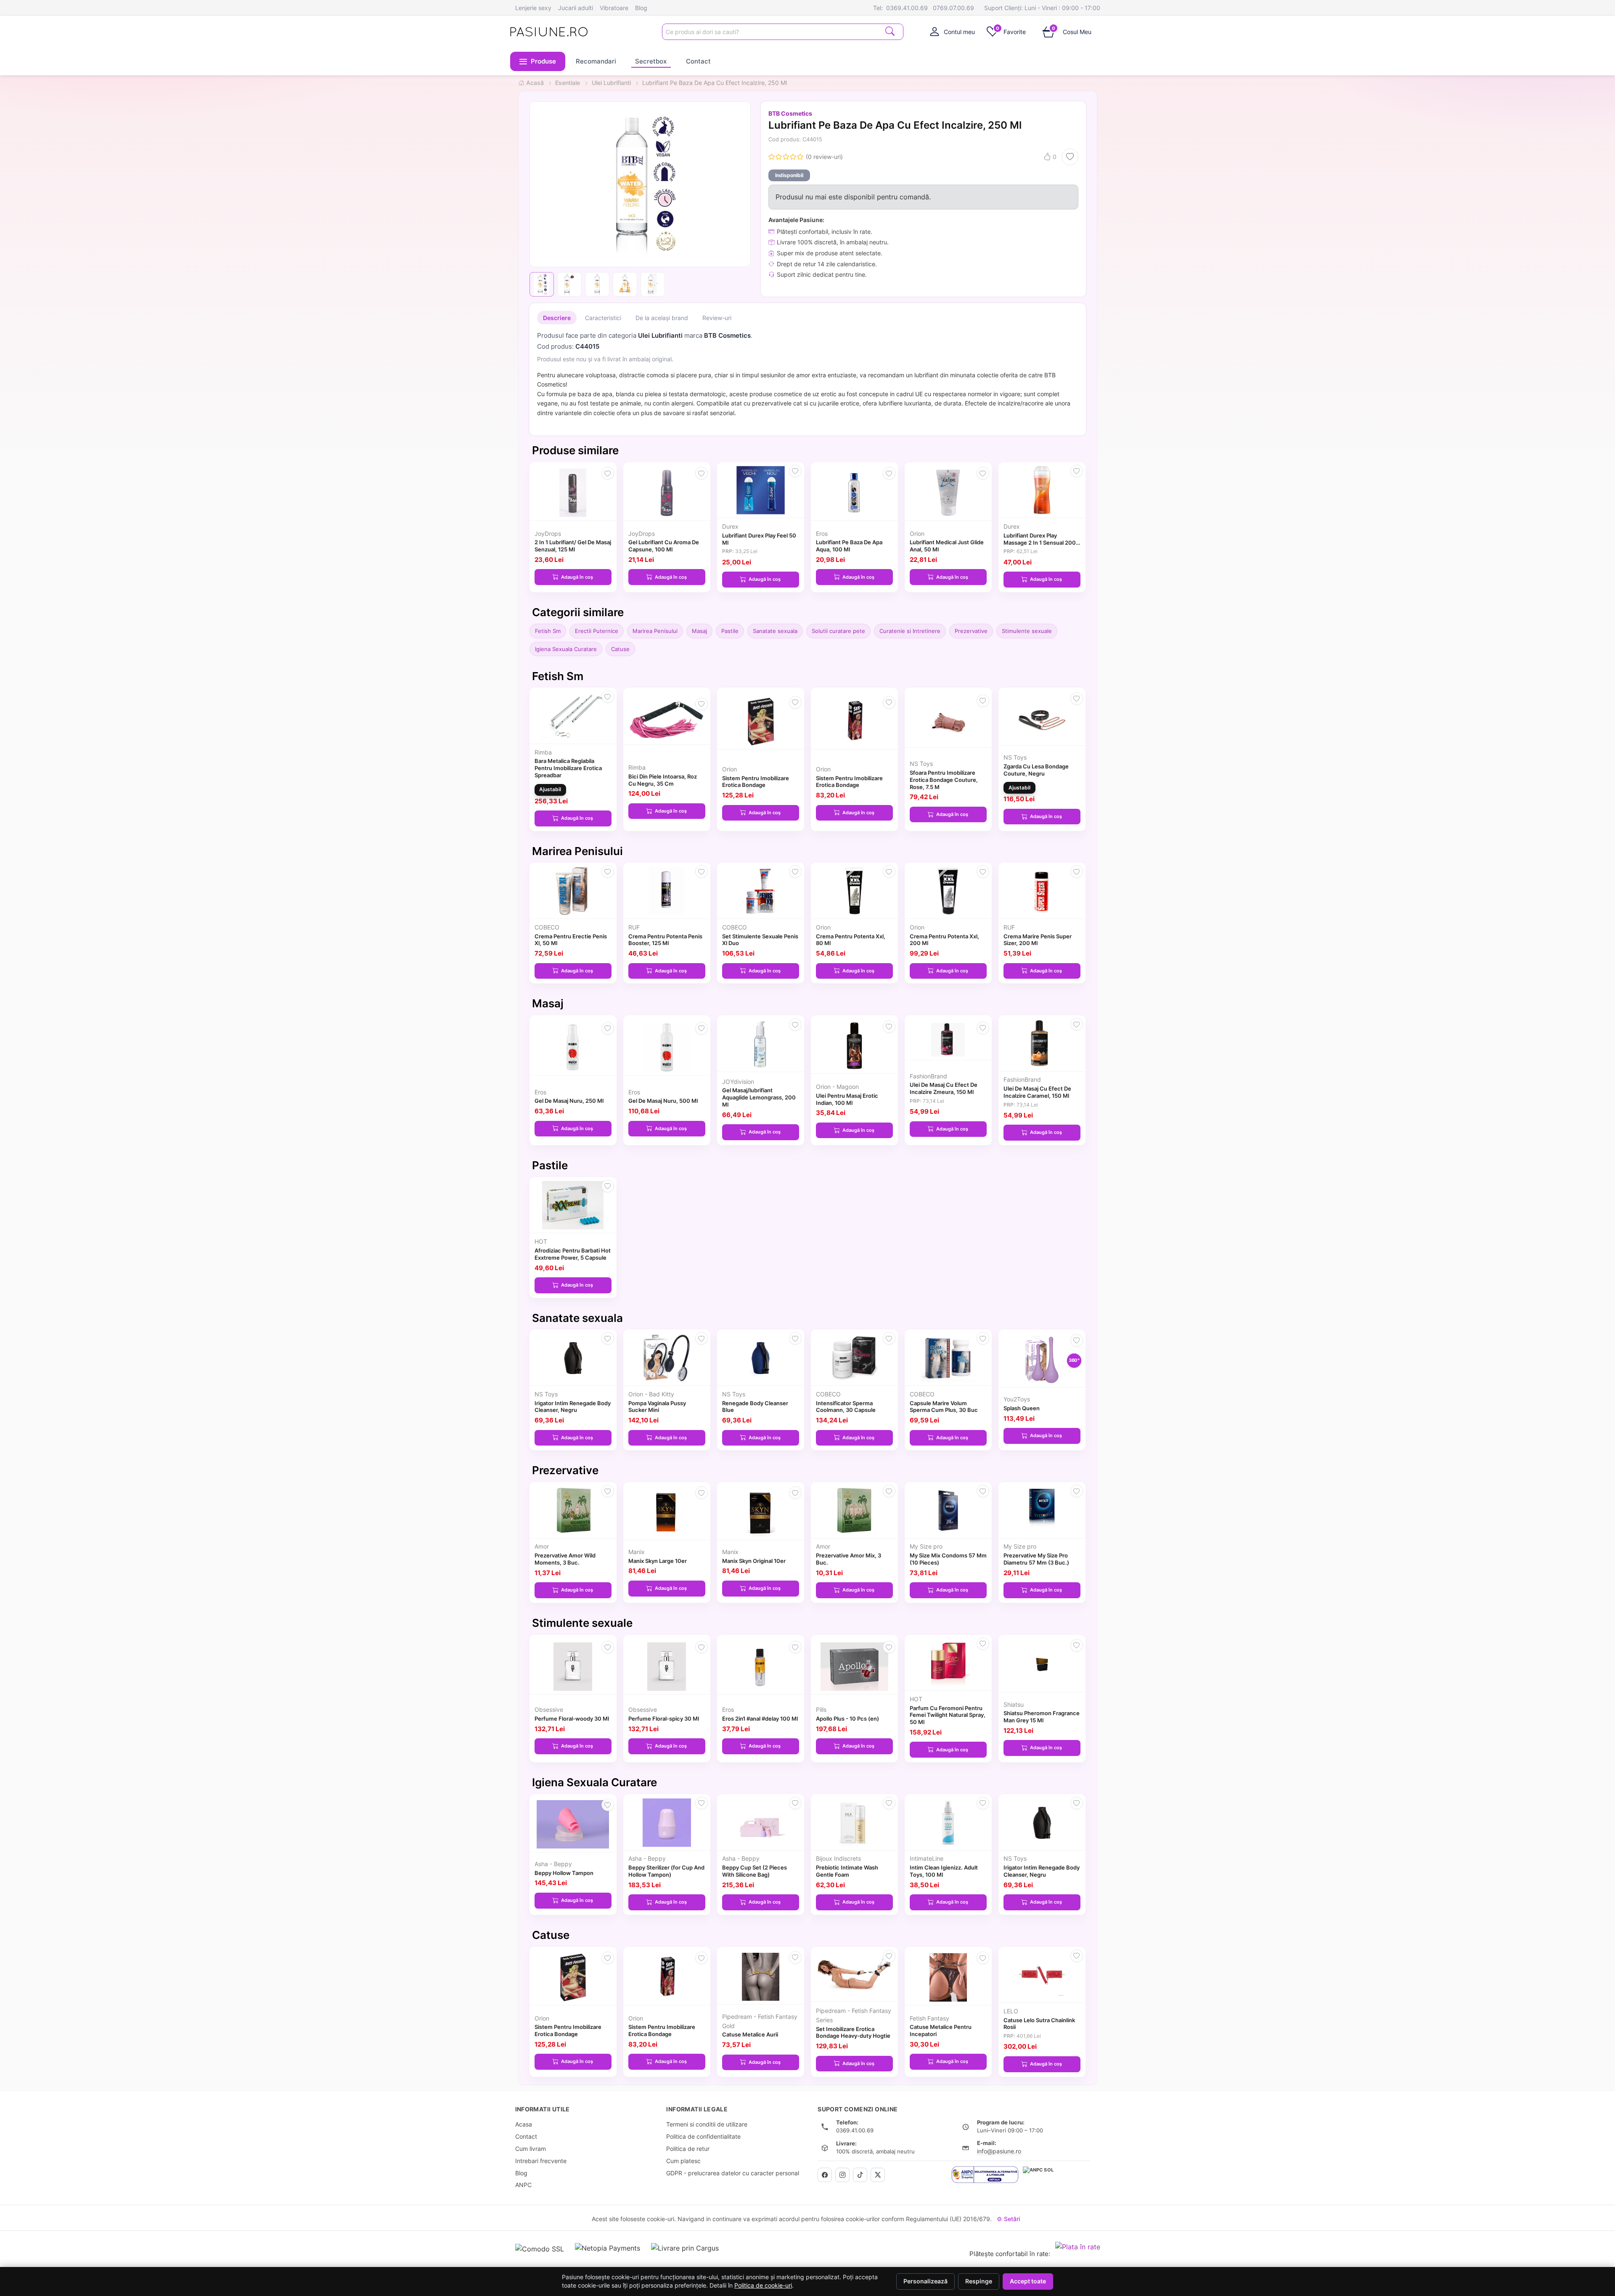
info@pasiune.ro (999, 2151)
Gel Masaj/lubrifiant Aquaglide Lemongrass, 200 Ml (759, 1097)
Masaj (699, 631)
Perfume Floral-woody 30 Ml (572, 1719)
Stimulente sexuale (1027, 631)
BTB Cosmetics (790, 113)
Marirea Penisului (655, 631)
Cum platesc (683, 2161)
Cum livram (531, 2149)
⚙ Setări (1008, 2219)
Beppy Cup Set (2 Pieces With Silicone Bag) (755, 1871)
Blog (641, 8)
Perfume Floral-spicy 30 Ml (664, 1719)
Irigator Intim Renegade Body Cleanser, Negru (573, 1407)
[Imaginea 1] (542, 284)
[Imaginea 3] (597, 284)
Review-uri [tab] (717, 318)
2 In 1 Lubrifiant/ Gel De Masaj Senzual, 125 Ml (573, 546)
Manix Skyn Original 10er (754, 1561)
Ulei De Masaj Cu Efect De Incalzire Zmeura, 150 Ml (944, 1088)
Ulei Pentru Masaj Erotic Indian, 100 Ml (847, 1099)
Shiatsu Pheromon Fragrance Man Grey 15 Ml (1042, 1717)
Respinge (979, 2281)
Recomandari (596, 61)
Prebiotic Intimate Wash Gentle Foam (847, 1871)
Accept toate (1028, 2281)
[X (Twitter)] (878, 2175)
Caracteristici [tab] (603, 318)
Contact (698, 61)
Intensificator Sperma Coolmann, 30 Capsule (846, 1407)
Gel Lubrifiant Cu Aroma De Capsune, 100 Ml (664, 546)
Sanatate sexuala (775, 631)
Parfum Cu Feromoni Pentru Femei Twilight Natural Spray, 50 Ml (948, 1715)
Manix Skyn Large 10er (658, 1561)
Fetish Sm (548, 631)
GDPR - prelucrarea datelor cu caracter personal (733, 2173)
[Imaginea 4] (625, 284)
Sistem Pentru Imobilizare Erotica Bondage (756, 782)
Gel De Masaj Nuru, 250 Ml (569, 1101)
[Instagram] (842, 2175)
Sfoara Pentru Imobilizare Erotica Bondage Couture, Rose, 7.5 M (944, 780)
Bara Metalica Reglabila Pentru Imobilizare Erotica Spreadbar (568, 768)
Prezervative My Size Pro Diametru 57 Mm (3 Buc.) (1036, 1559)
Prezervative (971, 631)
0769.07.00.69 (953, 8)
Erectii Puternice (597, 631)
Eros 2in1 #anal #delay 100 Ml (760, 1719)
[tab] (953, 32)
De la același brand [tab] (662, 318)
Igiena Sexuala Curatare (566, 649)
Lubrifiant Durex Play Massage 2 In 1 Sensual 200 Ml (1040, 543)
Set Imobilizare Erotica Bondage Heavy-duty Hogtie (853, 2033)
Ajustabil (550, 789)
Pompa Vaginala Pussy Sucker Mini (657, 1407)
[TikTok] (860, 2175)
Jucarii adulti (576, 8)
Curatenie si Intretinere (910, 631)
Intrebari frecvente (541, 2161)
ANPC (523, 2185)
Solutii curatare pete (838, 631)
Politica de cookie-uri (763, 2285)
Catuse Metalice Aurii (750, 2034)
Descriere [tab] (557, 318)
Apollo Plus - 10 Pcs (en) (847, 1719)
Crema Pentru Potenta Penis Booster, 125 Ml (665, 940)
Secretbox (651, 61)
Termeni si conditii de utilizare (707, 2124)
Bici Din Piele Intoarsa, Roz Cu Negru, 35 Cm (663, 780)
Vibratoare (614, 8)
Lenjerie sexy (533, 8)
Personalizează (925, 2281)
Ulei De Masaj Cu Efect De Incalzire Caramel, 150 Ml (1037, 1092)
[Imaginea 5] (653, 284)
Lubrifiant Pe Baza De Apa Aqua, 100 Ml (849, 546)
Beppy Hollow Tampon (564, 1873)
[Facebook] (825, 2175)
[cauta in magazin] (890, 31)
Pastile (730, 631)
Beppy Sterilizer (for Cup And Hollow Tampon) (666, 1871)
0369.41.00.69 (907, 8)
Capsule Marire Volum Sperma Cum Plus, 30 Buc (944, 1407)
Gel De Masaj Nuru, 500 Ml (663, 1101)
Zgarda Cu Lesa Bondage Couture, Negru (1036, 770)
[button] (538, 61)
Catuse (620, 649)
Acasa (524, 2124)
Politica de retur (688, 2149)
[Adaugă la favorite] (1070, 157)
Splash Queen (1022, 1408)
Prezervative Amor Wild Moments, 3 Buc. (565, 1559)
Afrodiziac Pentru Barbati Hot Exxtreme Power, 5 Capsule (573, 1254)
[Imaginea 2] (569, 284)
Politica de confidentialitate (703, 2136)
